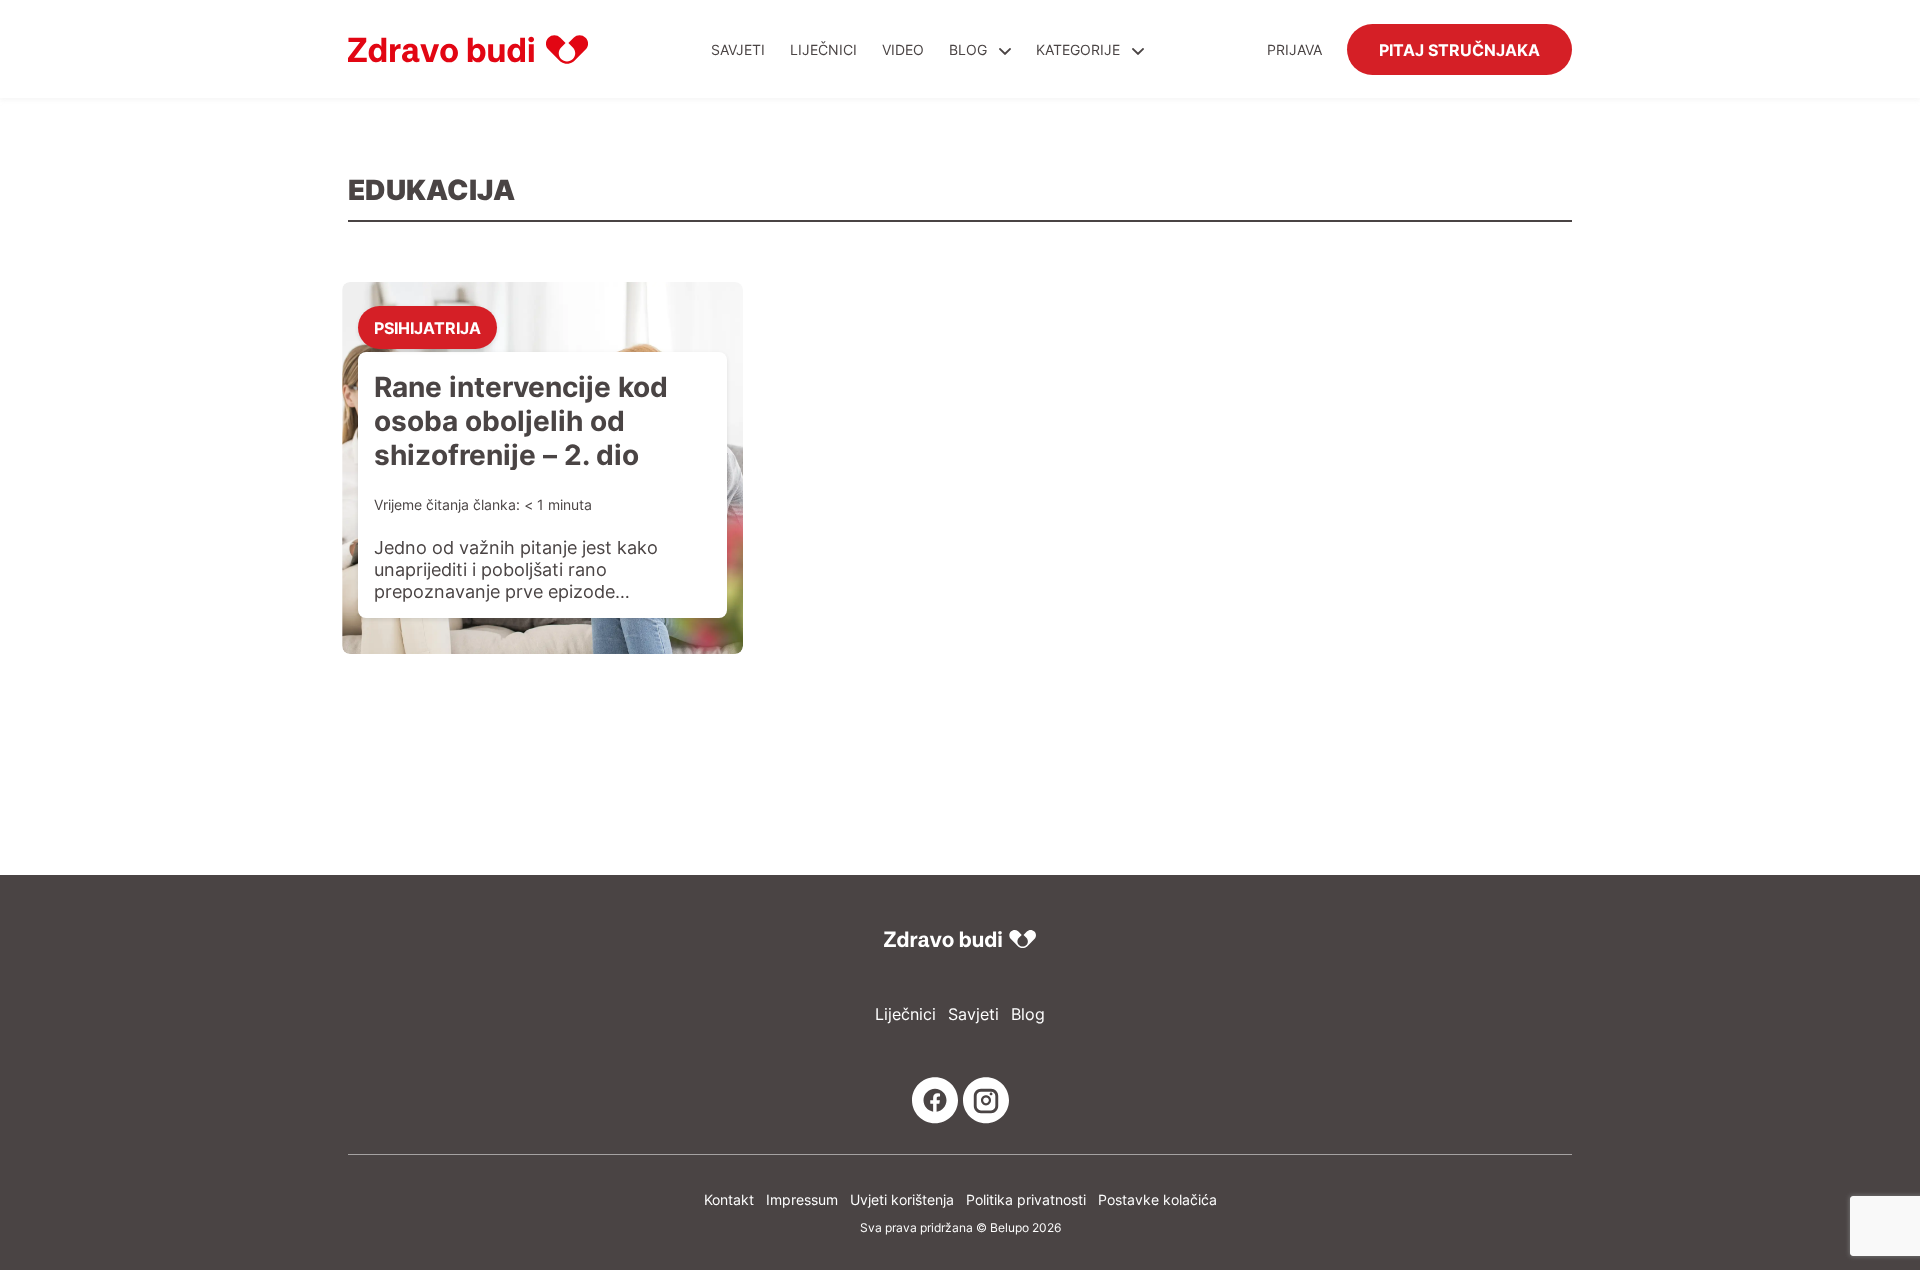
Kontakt (729, 1199)
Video (903, 49)
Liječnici (823, 49)
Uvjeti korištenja (902, 1199)
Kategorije (1080, 49)
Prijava (1294, 49)
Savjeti (738, 49)
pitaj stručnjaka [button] (1459, 49)
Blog (968, 49)
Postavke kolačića (1157, 1199)
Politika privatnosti (1026, 1199)
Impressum (802, 1199)
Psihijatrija (427, 327)
